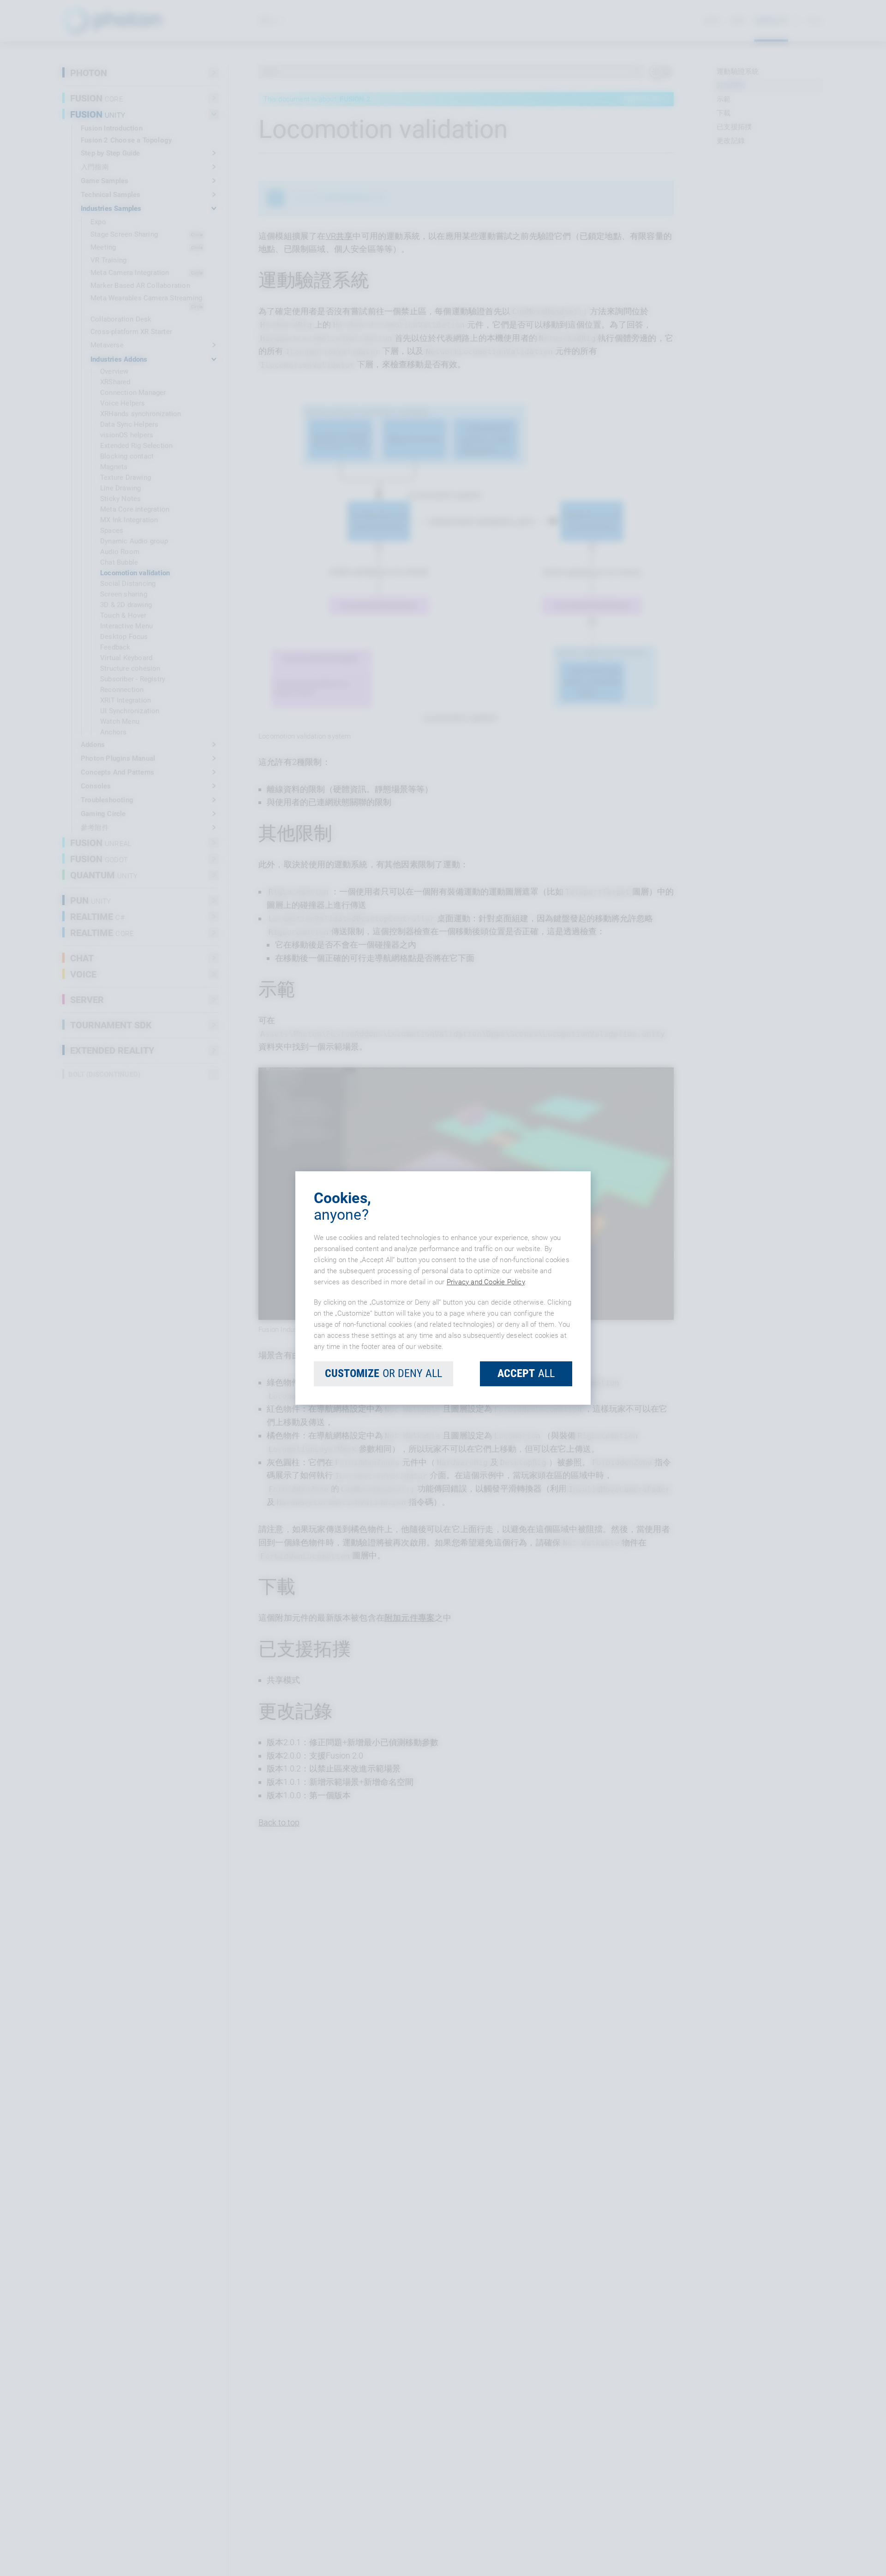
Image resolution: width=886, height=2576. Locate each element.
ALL (526, 1373)
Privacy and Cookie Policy (486, 1282)
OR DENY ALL (383, 1373)
